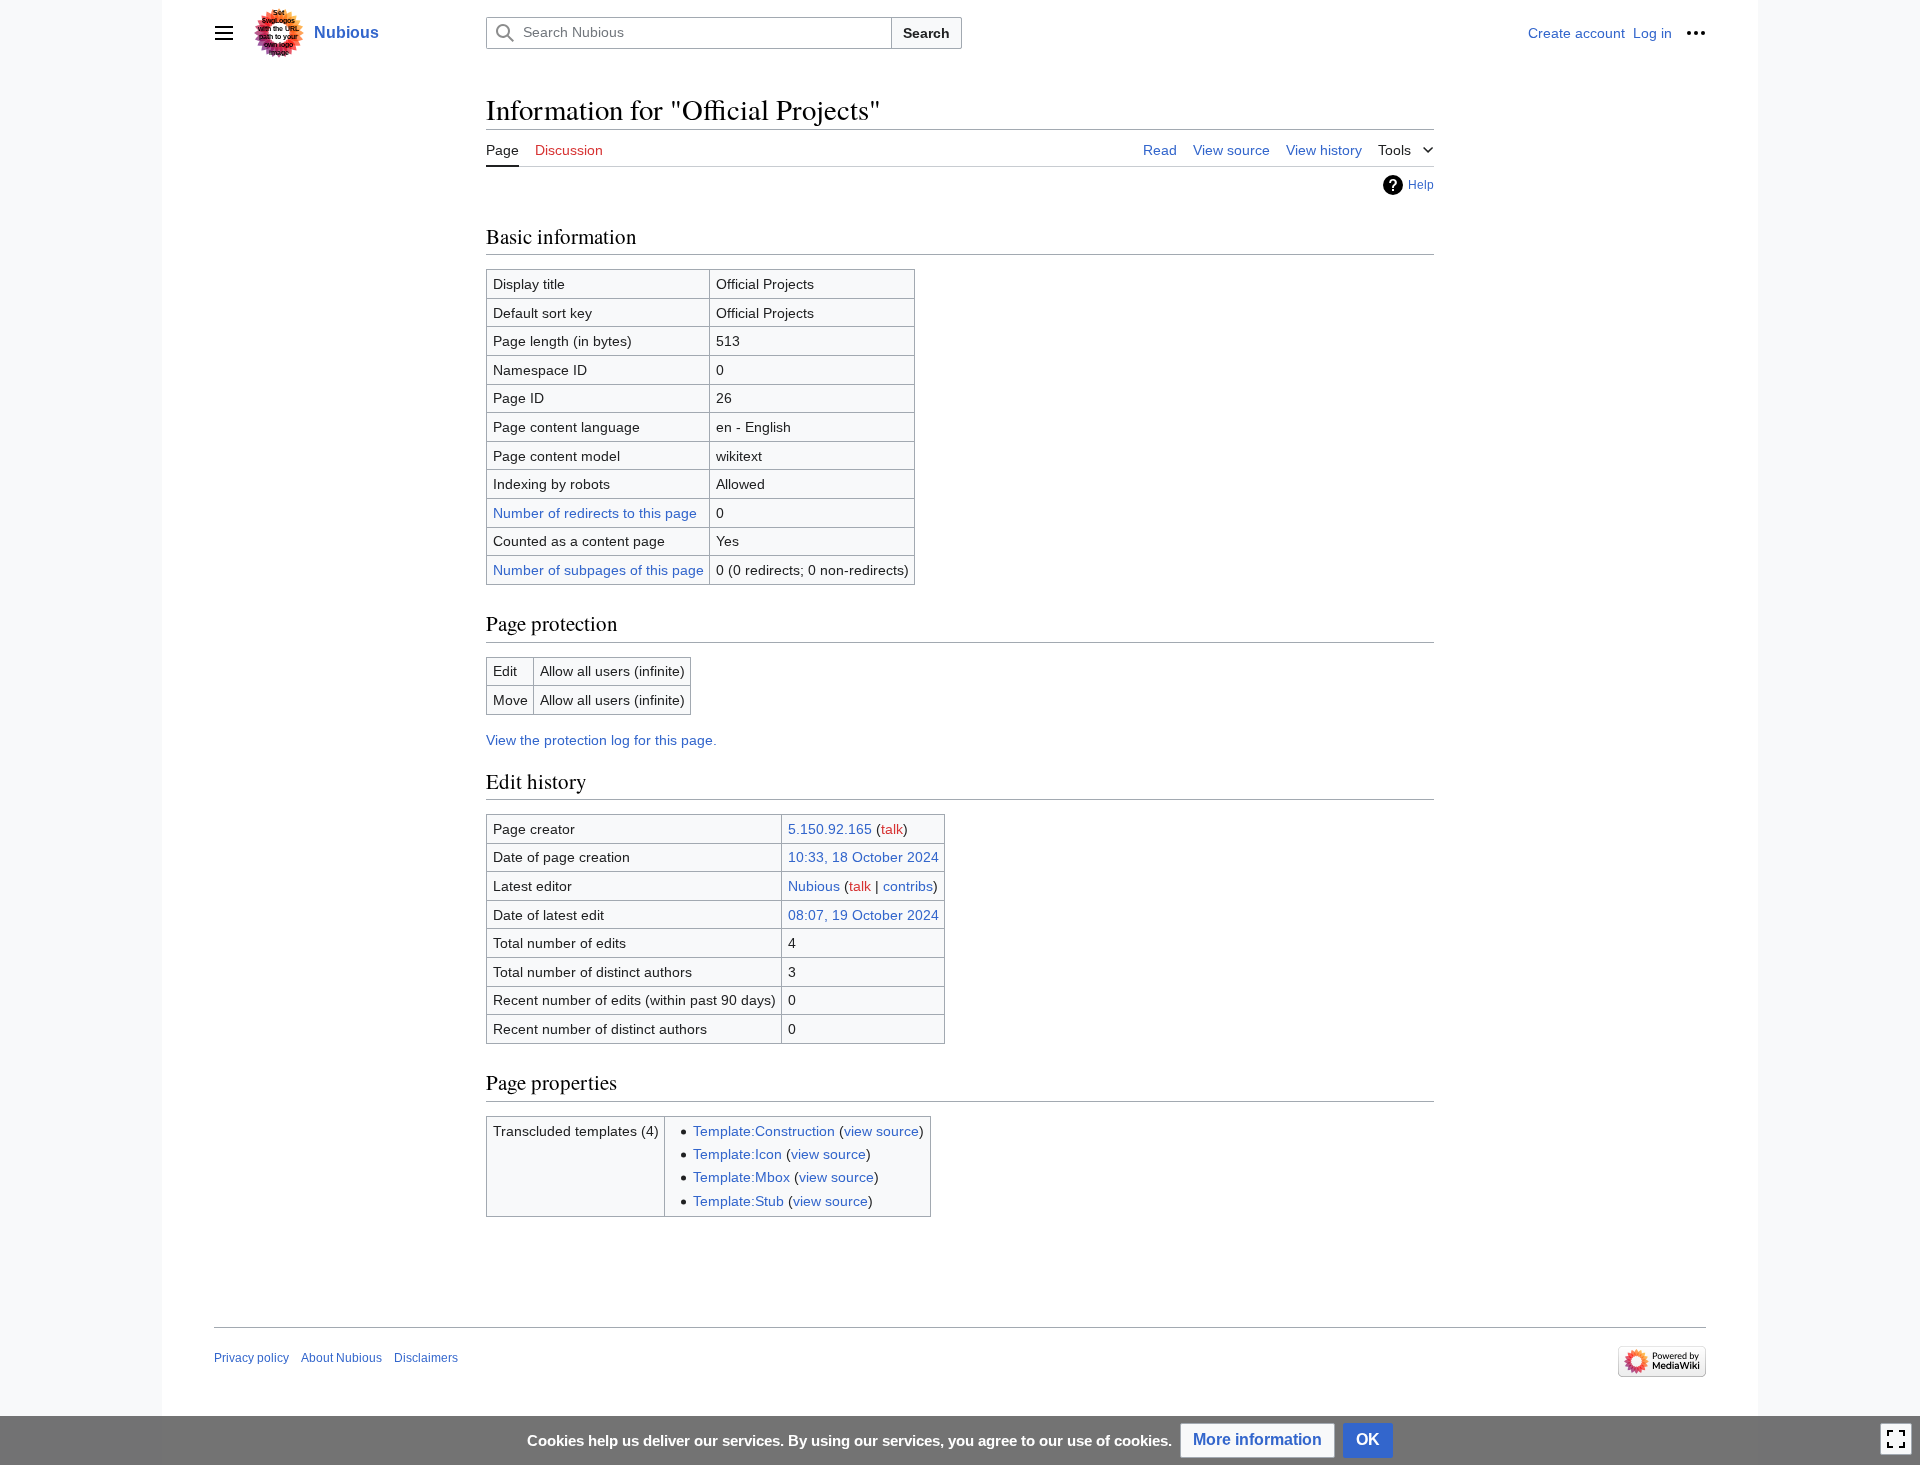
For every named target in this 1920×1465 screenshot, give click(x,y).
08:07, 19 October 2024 (863, 915)
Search (926, 33)
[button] (224, 33)
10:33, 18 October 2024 (863, 857)
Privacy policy (251, 1358)
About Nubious (341, 1358)
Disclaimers (426, 1358)
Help (1421, 185)
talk (892, 829)
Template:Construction (764, 1131)
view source (881, 1131)
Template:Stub (738, 1201)
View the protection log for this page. (601, 740)
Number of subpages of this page (598, 570)
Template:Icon (737, 1154)
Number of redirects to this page (595, 513)
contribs (908, 886)
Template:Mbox (741, 1177)
